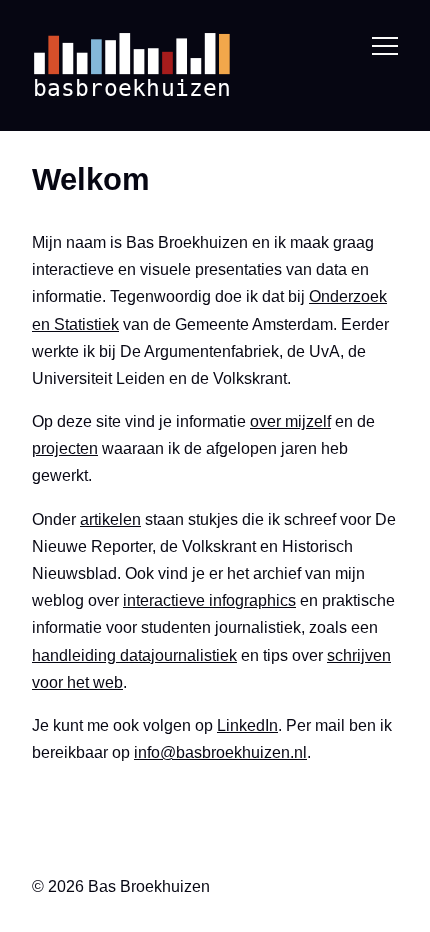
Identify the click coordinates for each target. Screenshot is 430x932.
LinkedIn (247, 725)
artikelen (110, 519)
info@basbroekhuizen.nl (220, 752)
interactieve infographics (209, 600)
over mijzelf (290, 421)
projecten (65, 448)
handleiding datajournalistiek (134, 655)
